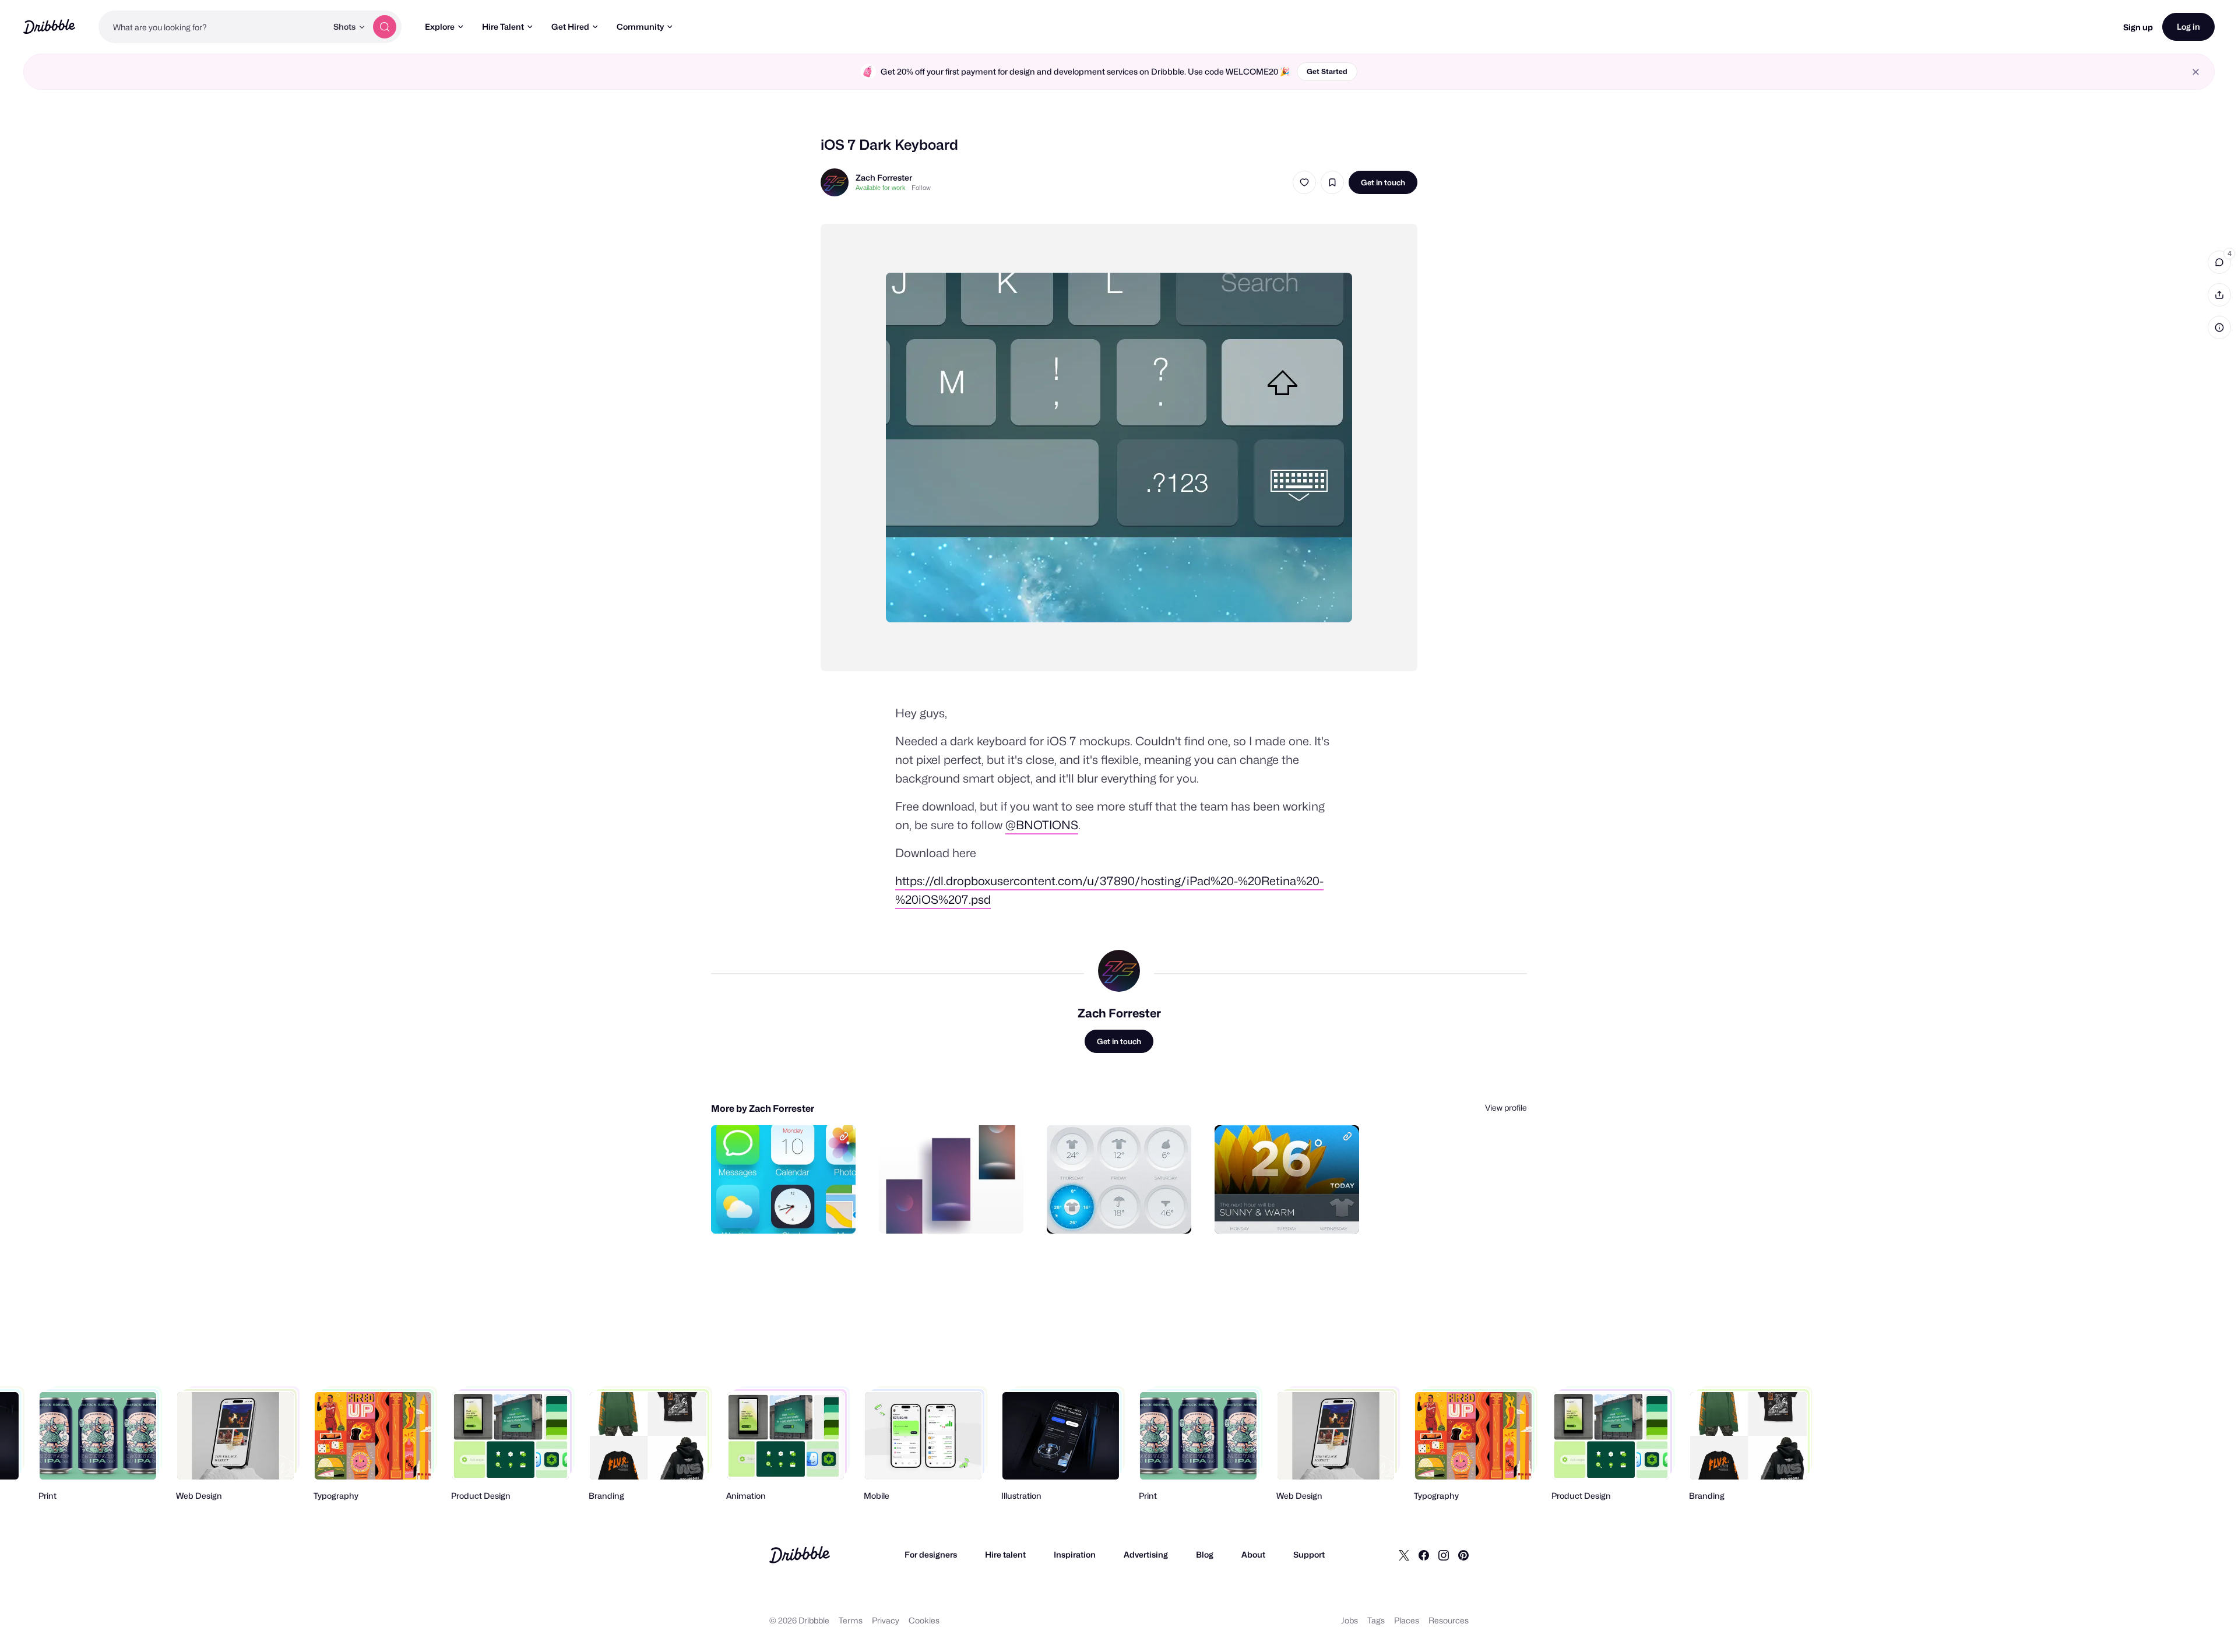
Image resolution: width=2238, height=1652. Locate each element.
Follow (921, 188)
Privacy (886, 1620)
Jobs (1350, 1620)
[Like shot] (1304, 182)
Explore (440, 27)
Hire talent (1005, 1554)
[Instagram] (1444, 1555)
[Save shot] (1332, 182)
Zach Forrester (884, 177)
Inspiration (1075, 1554)
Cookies (924, 1620)
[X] (1404, 1555)
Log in (2188, 27)
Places (1407, 1620)
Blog (1205, 1554)
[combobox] (213, 27)
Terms (851, 1620)
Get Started (1327, 71)
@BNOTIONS (1042, 825)
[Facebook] (1424, 1555)
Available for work (881, 188)
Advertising (1146, 1554)
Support (1309, 1554)
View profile (1506, 1107)
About (1253, 1554)
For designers (931, 1554)
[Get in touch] (787, 1212)
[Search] (385, 27)
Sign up (2138, 27)
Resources (1449, 1620)
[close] (2196, 72)
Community (640, 27)
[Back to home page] (49, 27)
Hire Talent (503, 27)
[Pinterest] (1463, 1555)
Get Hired (570, 27)
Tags (1376, 1620)
